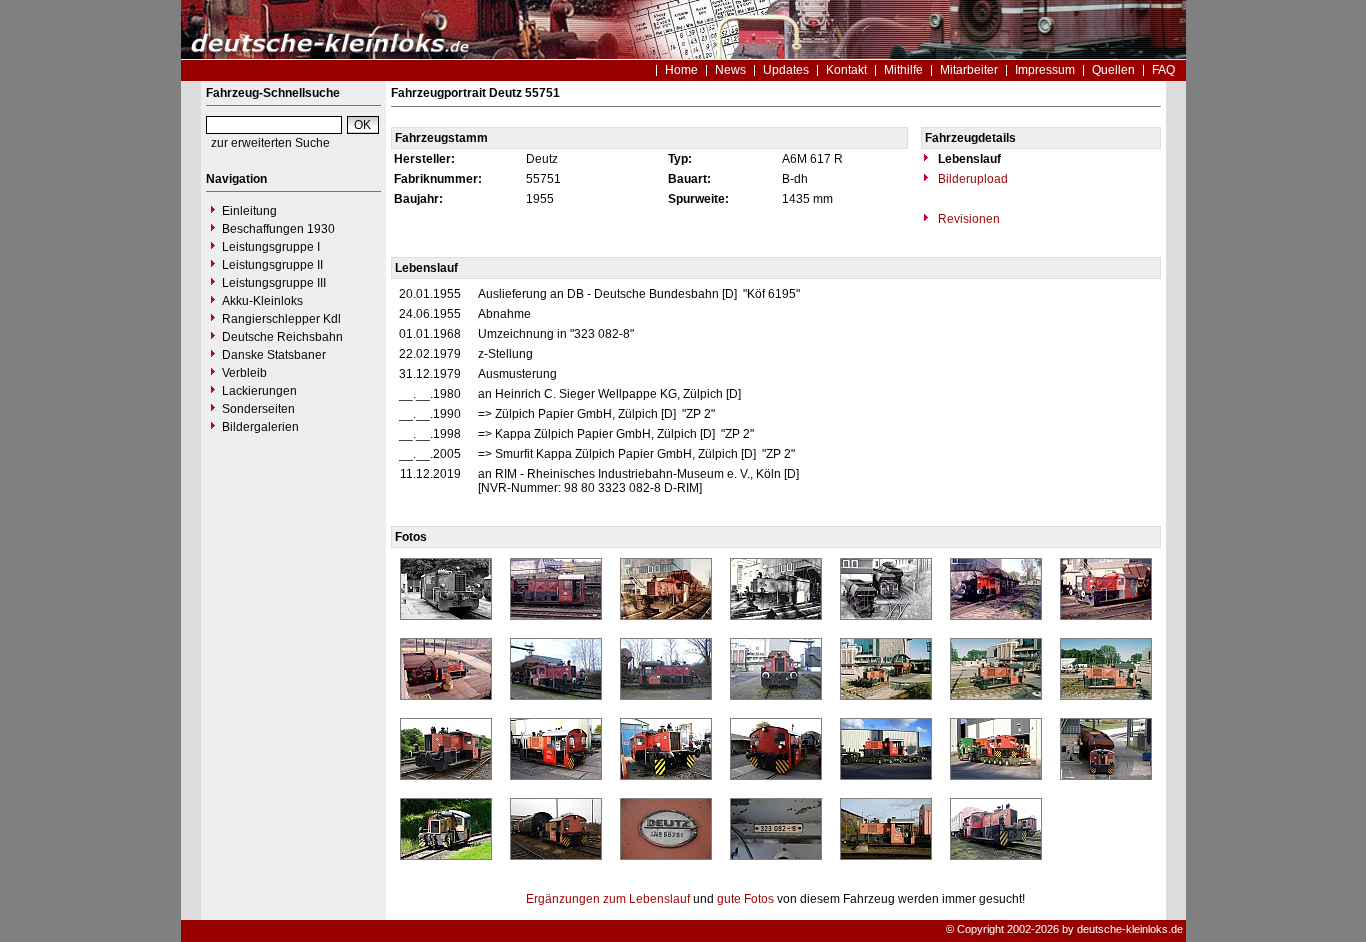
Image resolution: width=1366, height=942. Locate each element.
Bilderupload (971, 179)
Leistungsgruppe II (272, 265)
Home (681, 70)
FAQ (1163, 70)
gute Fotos (745, 899)
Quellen (1113, 70)
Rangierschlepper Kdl (281, 319)
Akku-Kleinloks (262, 301)
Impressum (1045, 70)
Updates (786, 70)
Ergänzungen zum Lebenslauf (608, 899)
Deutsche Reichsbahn (282, 337)
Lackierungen (259, 391)
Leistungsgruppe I (271, 247)
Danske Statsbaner (274, 355)
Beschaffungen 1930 (278, 229)
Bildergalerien (260, 427)
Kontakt (846, 70)
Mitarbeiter (969, 70)
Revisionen (967, 219)
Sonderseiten (258, 409)
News (730, 70)
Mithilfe (903, 70)
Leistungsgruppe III (274, 283)
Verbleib (244, 373)
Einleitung (249, 211)
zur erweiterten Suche (270, 143)
